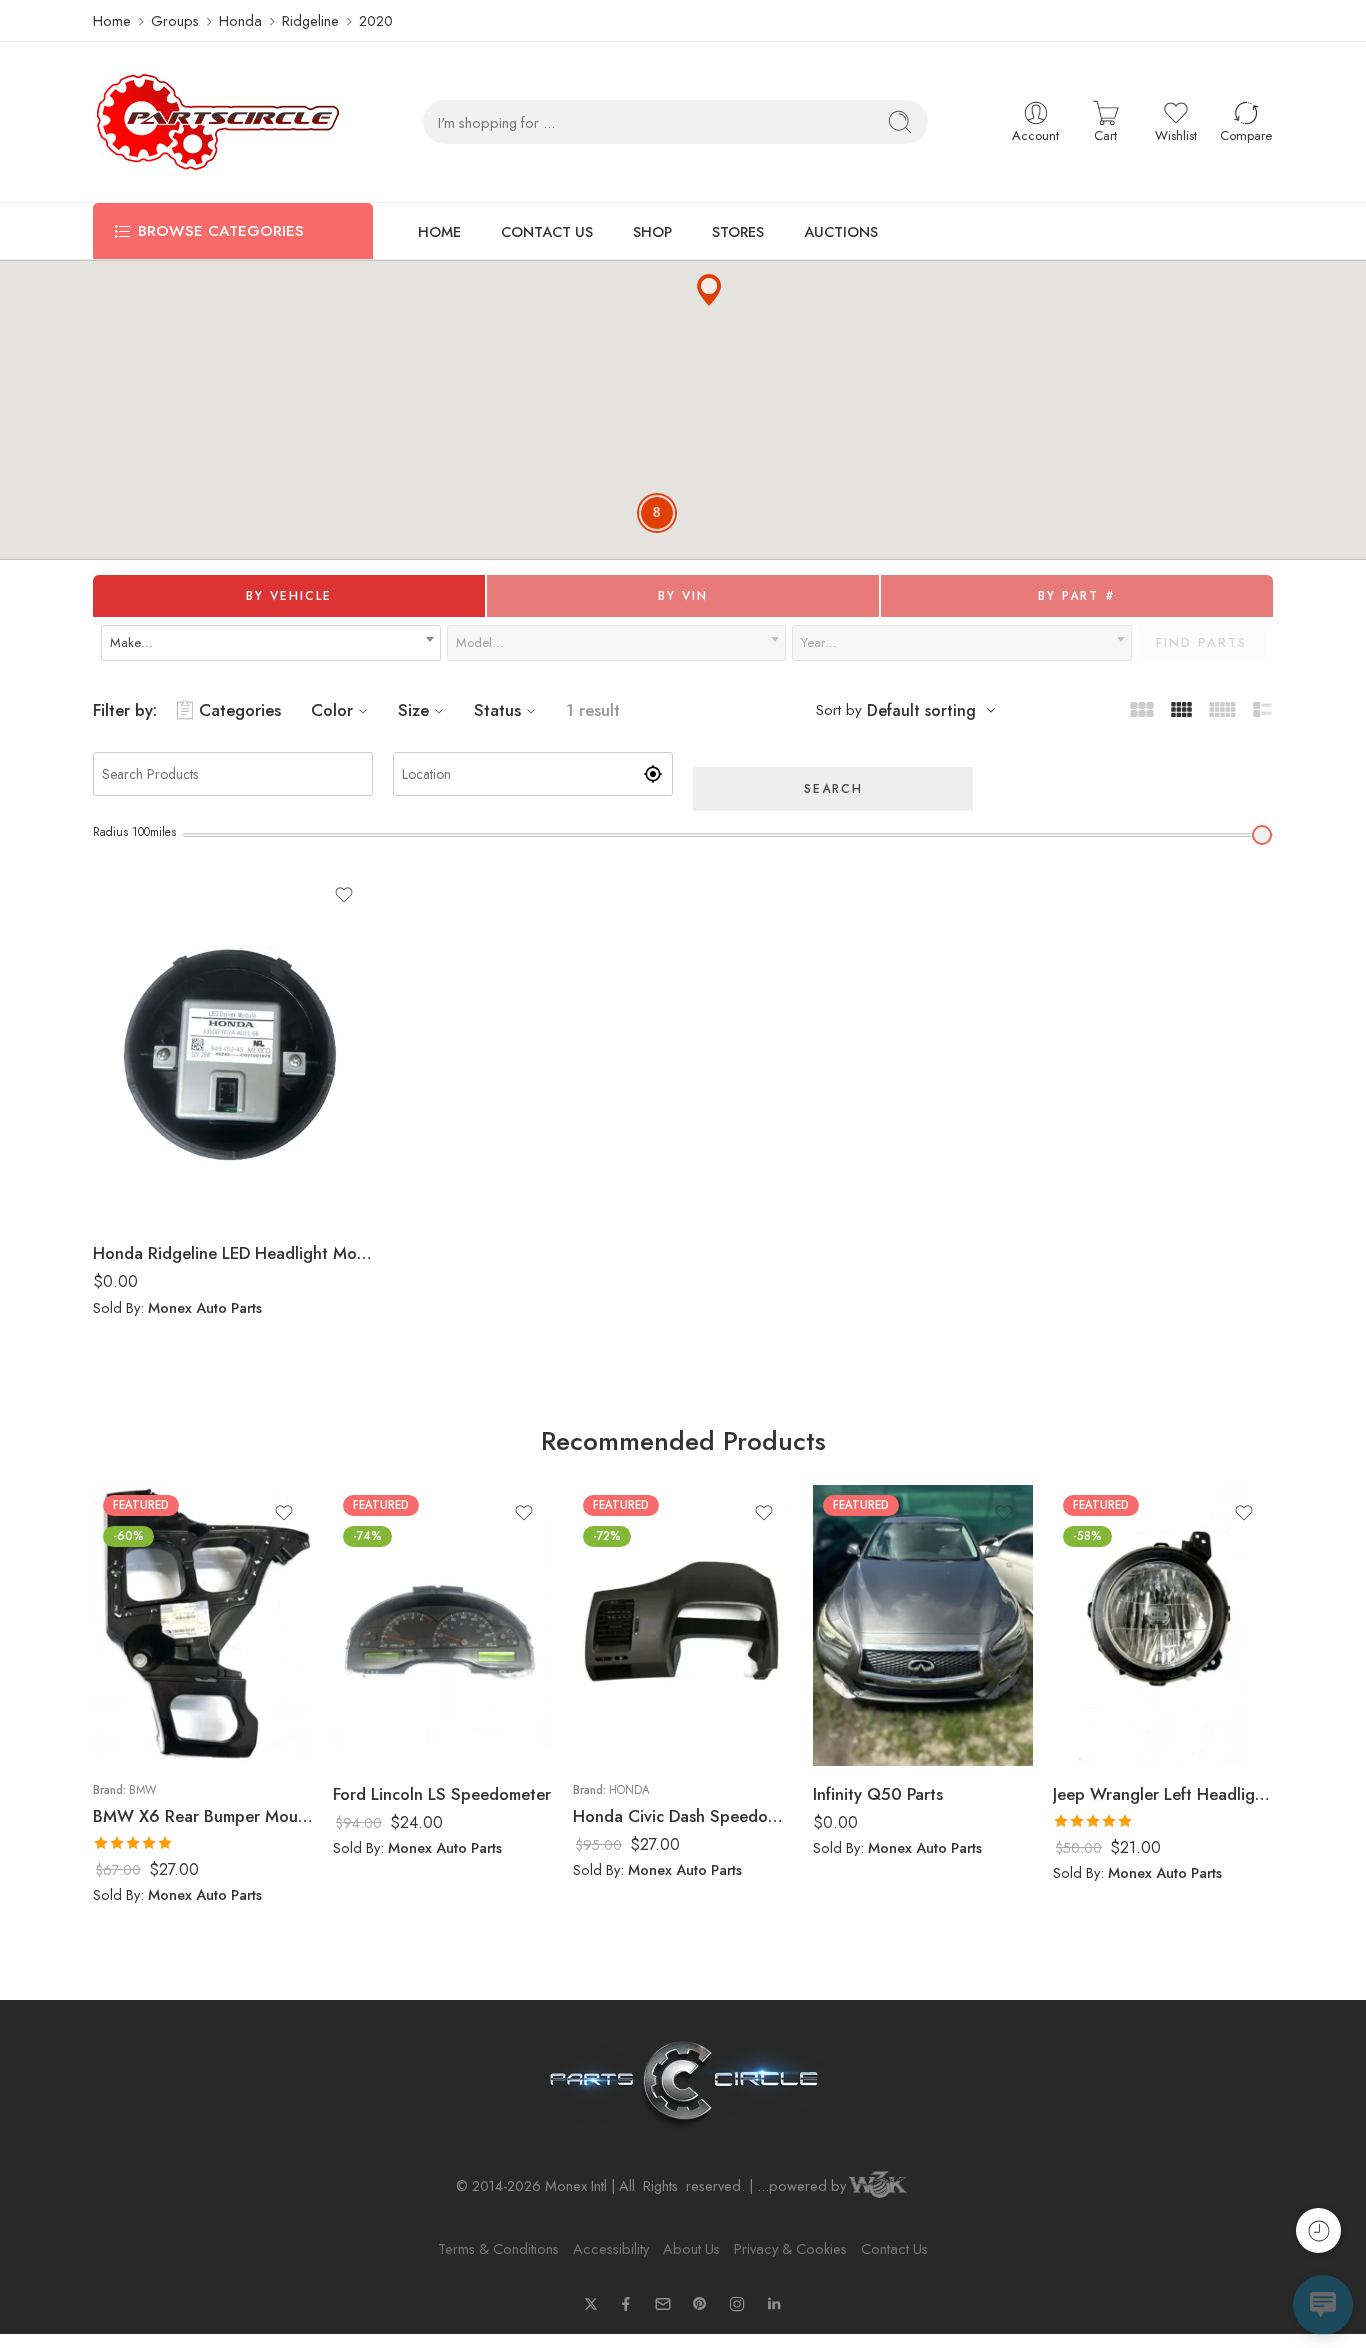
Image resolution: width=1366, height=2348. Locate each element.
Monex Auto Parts (205, 1307)
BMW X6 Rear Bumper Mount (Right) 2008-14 (203, 1816)
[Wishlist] (344, 895)
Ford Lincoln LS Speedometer (442, 1794)
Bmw (142, 1790)
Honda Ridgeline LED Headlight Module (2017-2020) (233, 1253)
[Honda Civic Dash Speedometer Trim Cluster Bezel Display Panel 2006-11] (683, 1625)
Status (497, 710)
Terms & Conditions (498, 2248)
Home (112, 20)
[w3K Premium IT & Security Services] (878, 2186)
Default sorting (921, 710)
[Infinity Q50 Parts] (923, 1625)
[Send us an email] (663, 2304)
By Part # (1077, 596)
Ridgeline (310, 20)
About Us (691, 2248)
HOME (439, 231)
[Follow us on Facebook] (626, 2304)
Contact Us (894, 2248)
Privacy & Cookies (790, 2248)
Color (332, 710)
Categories (240, 710)
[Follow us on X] (591, 2304)
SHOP (652, 231)
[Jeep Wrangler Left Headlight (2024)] (1163, 1625)
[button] (709, 290)
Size (413, 710)
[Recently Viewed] (1318, 2230)
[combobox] (271, 643)
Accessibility (611, 2248)
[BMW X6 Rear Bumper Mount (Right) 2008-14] (203, 1625)
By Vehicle (289, 596)
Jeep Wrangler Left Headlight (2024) (1163, 1794)
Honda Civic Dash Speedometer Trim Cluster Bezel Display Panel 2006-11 (683, 1816)
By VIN (683, 596)
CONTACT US (547, 231)
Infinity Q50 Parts (878, 1794)
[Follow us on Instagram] (737, 2304)
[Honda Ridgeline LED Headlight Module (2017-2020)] (233, 1046)
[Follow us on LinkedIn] (774, 2304)
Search (833, 789)
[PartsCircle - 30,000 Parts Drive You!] (218, 122)
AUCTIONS (841, 231)
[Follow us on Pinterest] (700, 2304)
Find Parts (1201, 642)
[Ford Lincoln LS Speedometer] (443, 1625)
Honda (240, 20)
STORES (738, 231)
